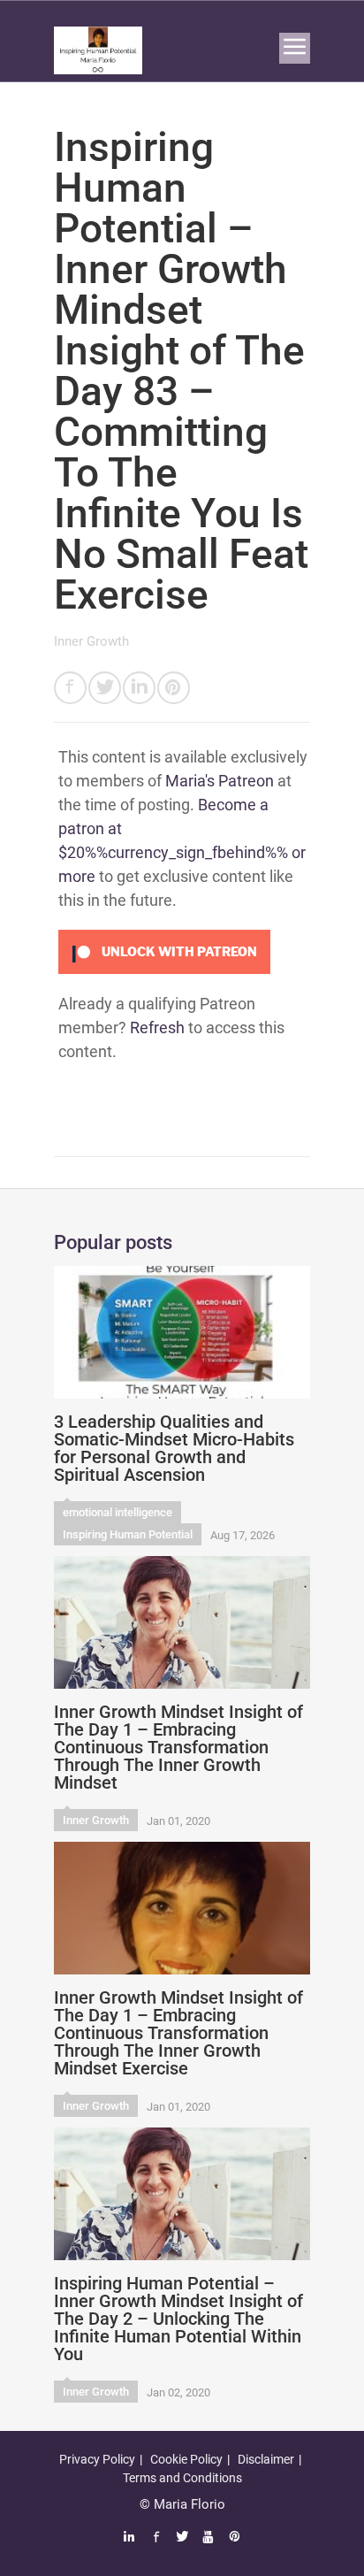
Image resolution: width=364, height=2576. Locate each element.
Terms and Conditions (182, 2478)
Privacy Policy (97, 2459)
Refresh (157, 1027)
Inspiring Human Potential (128, 1534)
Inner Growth (91, 641)
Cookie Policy (186, 2459)
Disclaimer (266, 2459)
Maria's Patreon (220, 781)
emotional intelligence (118, 1512)
